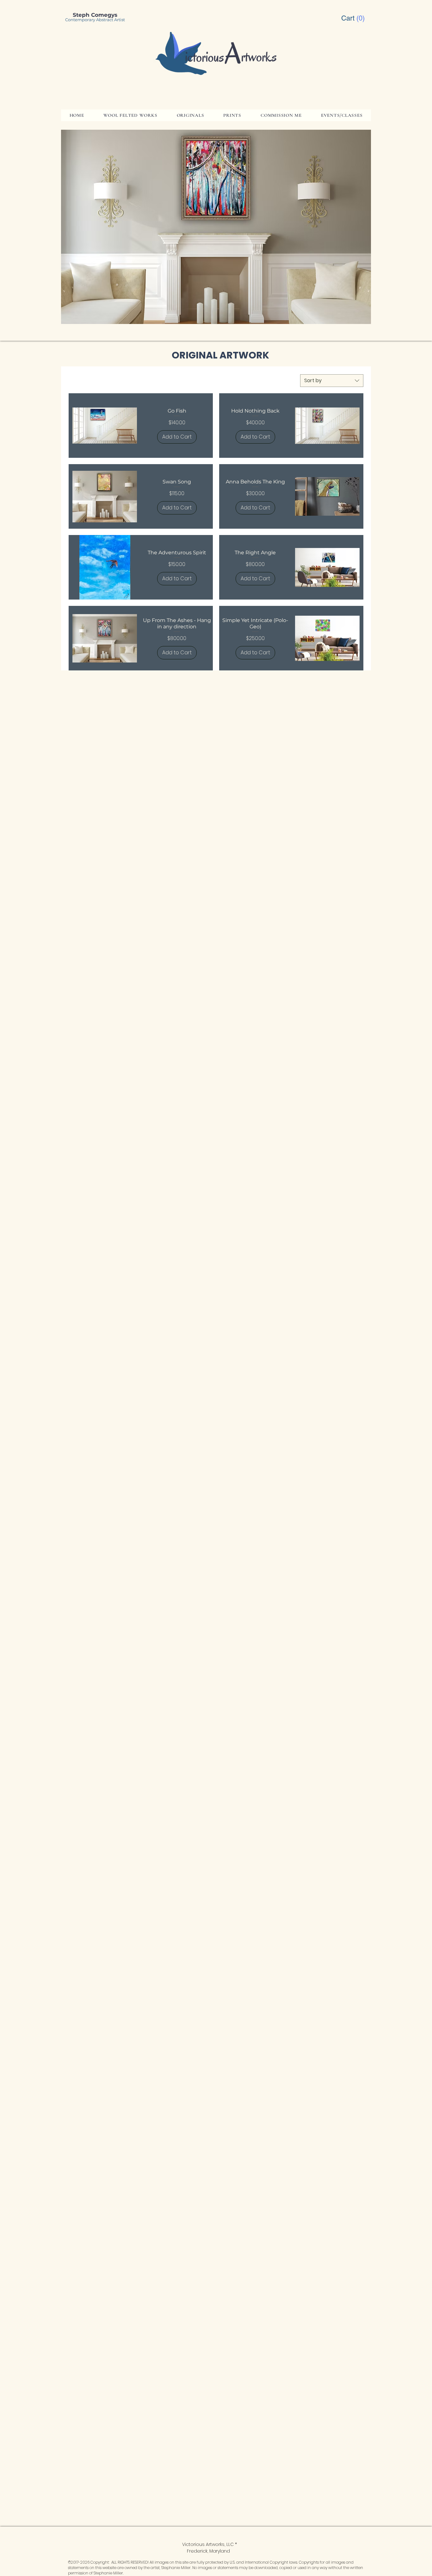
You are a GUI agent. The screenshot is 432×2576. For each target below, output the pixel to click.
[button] (354, 18)
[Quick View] (105, 426)
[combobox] (332, 381)
